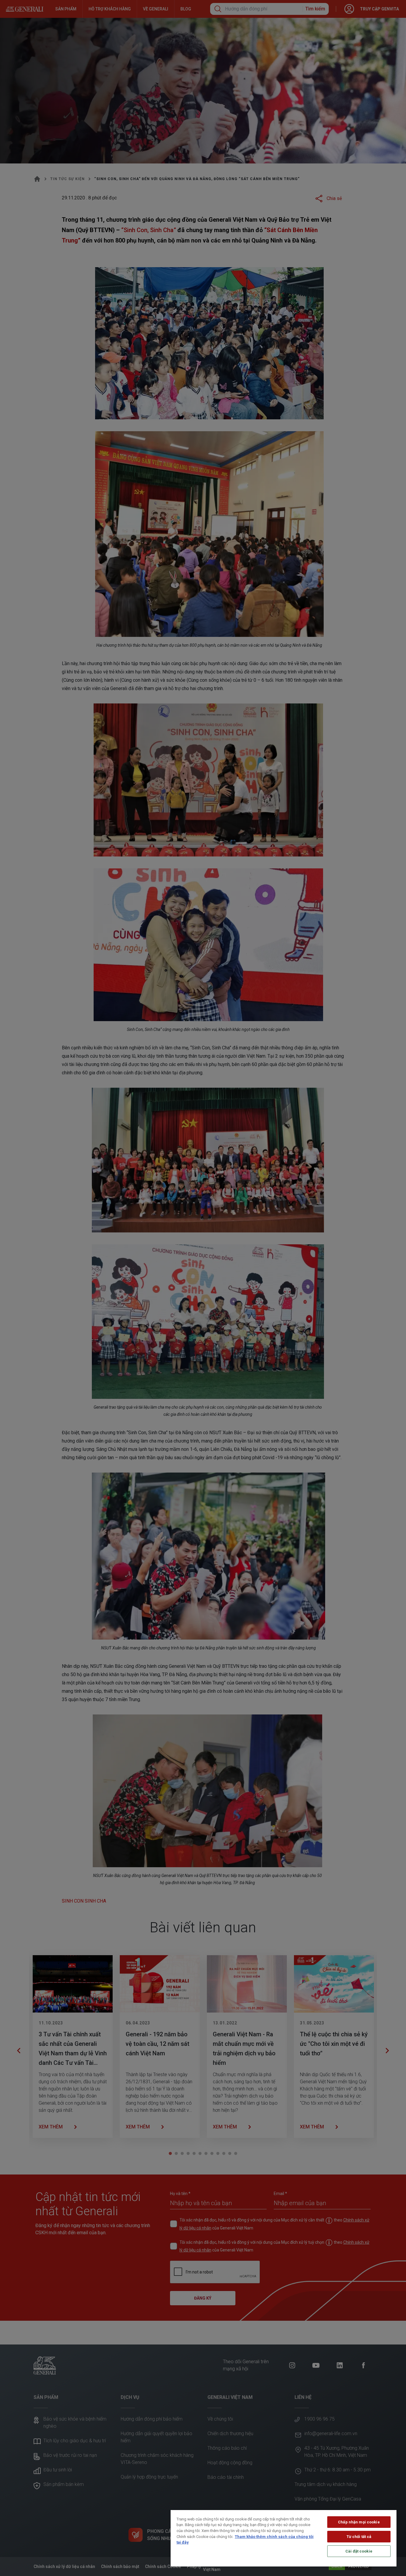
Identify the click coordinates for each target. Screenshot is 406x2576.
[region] (284, 2538)
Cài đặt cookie (359, 2551)
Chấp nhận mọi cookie (359, 2522)
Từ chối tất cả (359, 2537)
